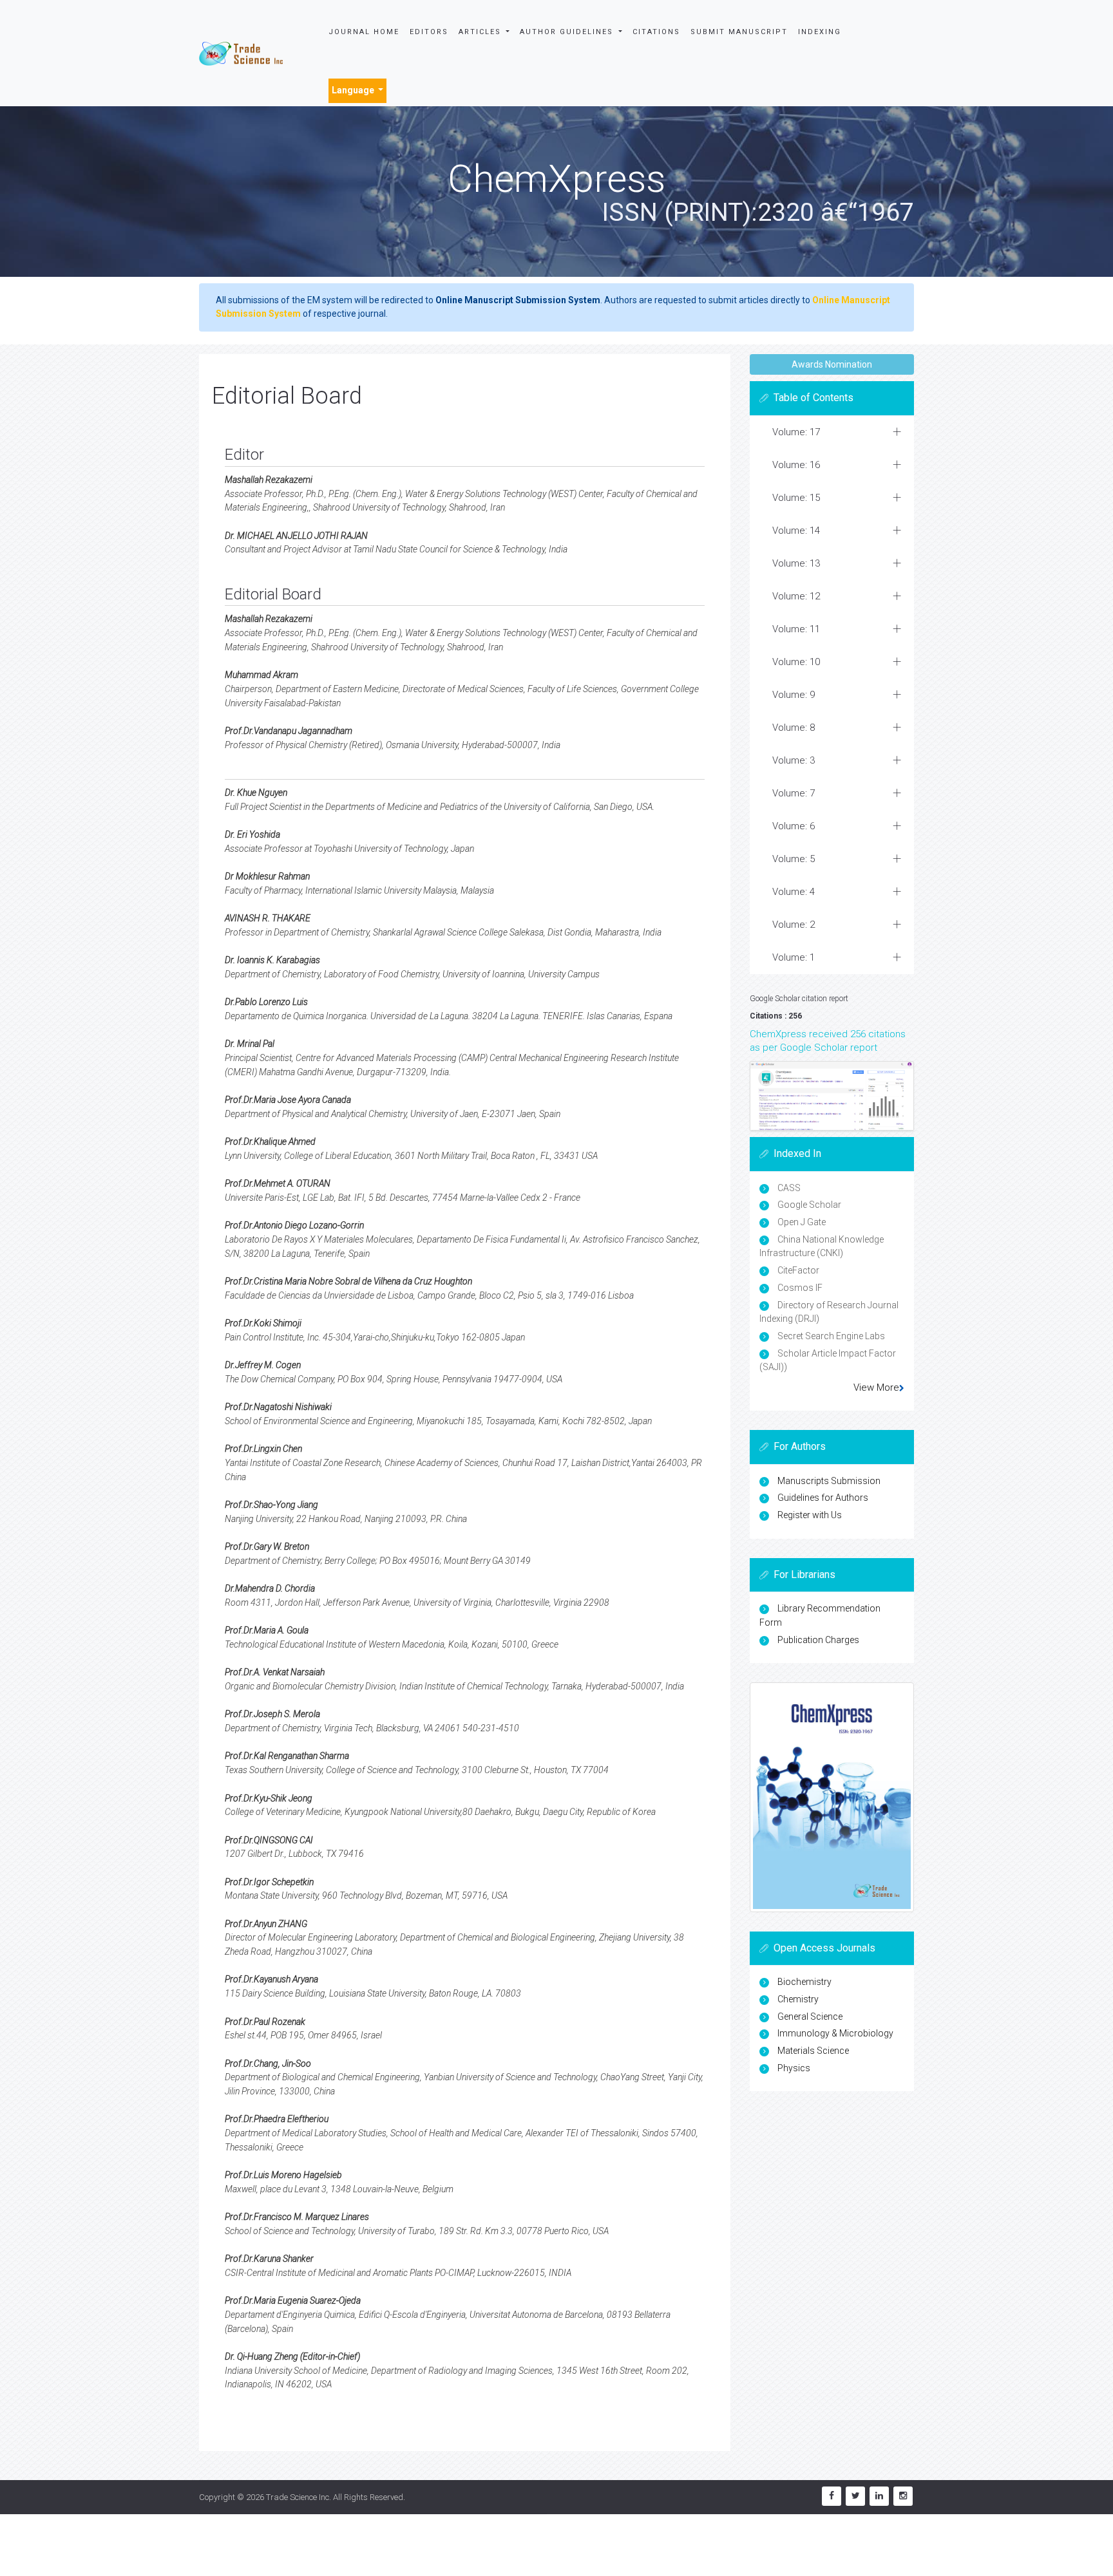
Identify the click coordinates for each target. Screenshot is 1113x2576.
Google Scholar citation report (799, 999)
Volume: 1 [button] (794, 957)
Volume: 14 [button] (796, 531)
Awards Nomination (832, 364)
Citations (656, 32)
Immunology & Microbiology (835, 2033)
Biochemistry (804, 1982)
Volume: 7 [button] (794, 793)
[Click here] (832, 1096)
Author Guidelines (568, 32)
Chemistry (798, 1999)
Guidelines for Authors (823, 1498)
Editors (429, 32)
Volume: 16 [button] (796, 465)
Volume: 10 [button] (796, 662)
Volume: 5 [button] (794, 859)
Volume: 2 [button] (794, 925)
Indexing (820, 32)
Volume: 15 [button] (796, 498)
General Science (810, 2017)
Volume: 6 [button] (794, 826)
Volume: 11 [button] (796, 629)
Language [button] (354, 90)
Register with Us (810, 1515)
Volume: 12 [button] (796, 596)
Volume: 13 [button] (796, 563)
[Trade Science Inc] (241, 53)
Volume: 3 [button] (794, 760)
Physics (794, 2068)
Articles (481, 32)
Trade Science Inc (298, 2497)
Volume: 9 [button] (794, 695)
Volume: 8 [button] (794, 728)
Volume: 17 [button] (796, 432)
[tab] (832, 432)
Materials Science (813, 2051)
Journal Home (364, 32)
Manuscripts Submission (829, 1481)
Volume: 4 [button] (794, 892)
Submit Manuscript (739, 32)
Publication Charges (818, 1640)
